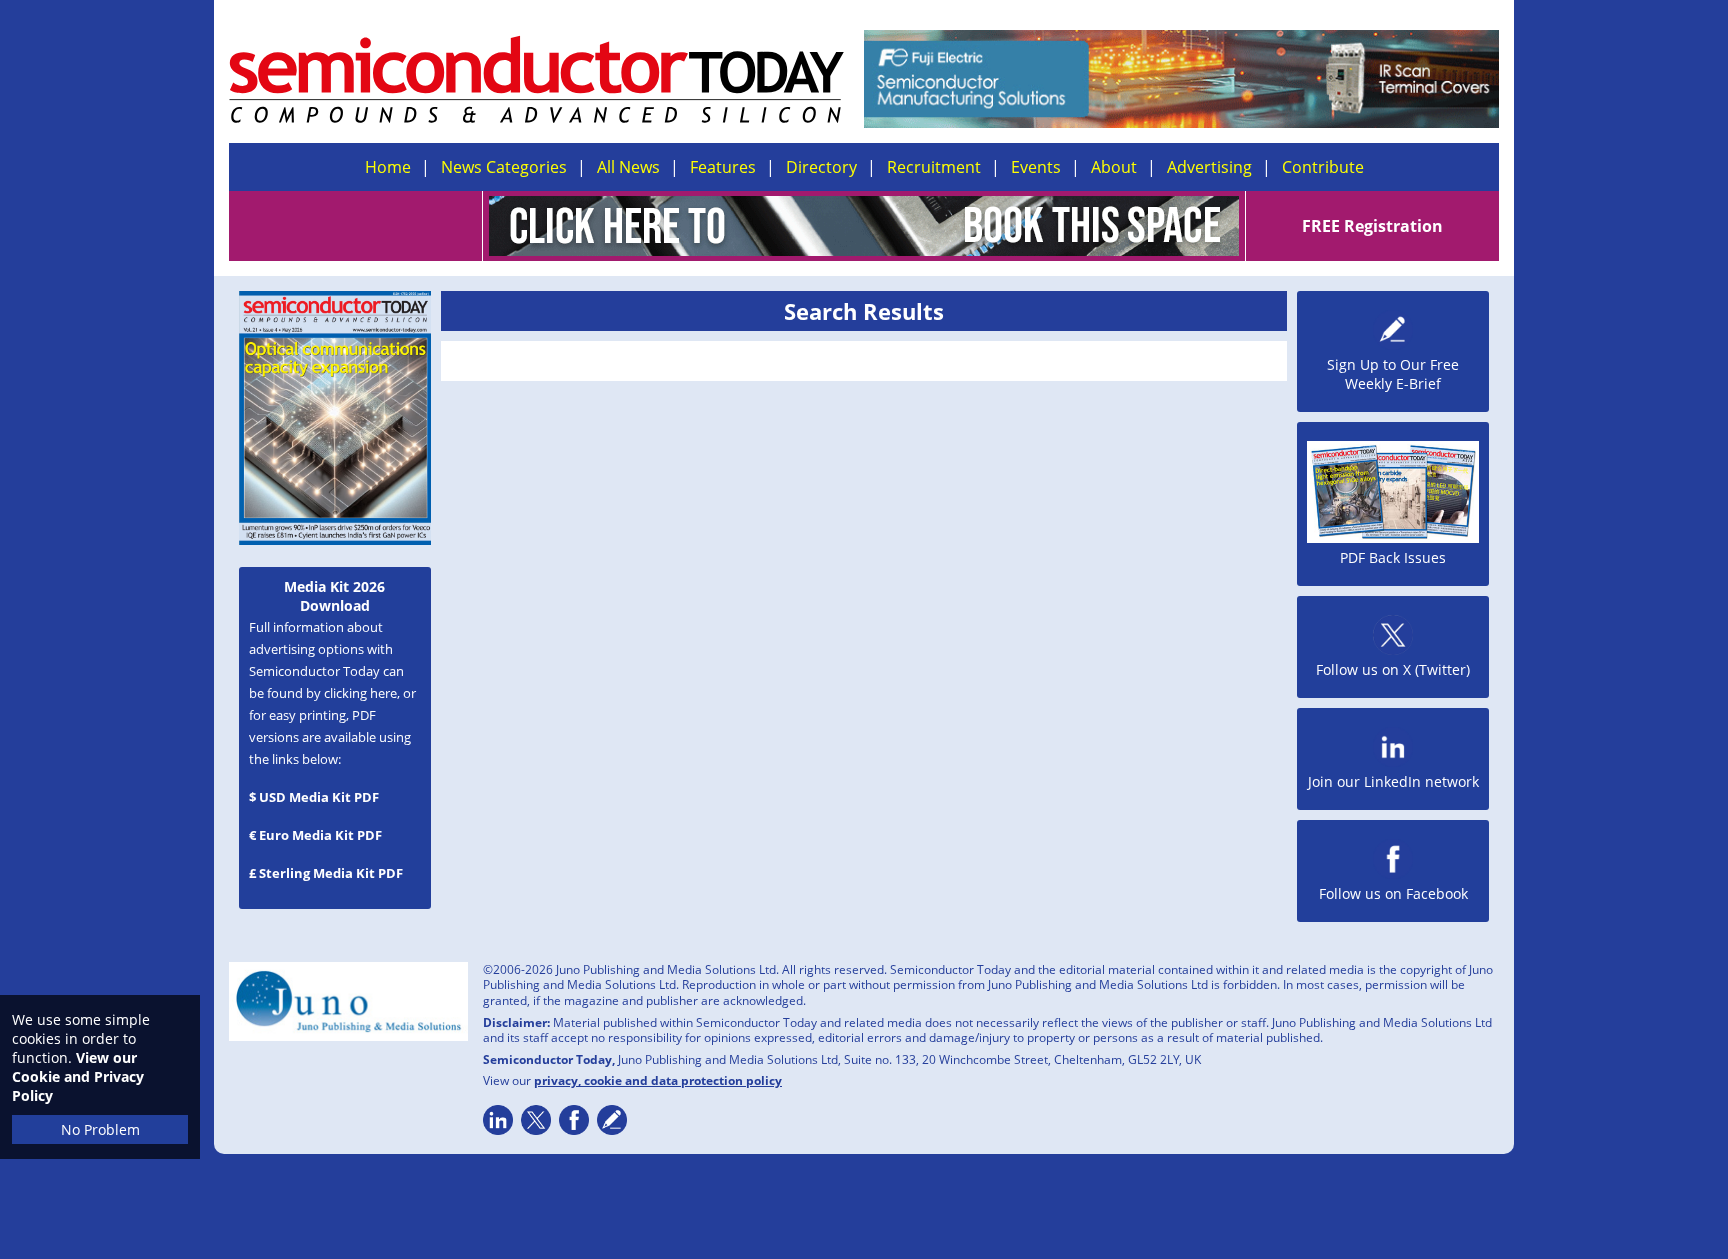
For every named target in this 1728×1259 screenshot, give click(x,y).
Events (1036, 167)
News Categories (504, 167)
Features (723, 167)
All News (628, 167)
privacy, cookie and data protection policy (658, 1080)
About (1114, 167)
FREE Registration (1372, 226)
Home (388, 167)
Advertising (1209, 167)
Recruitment (934, 167)
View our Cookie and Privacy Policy (78, 1076)
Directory (821, 167)
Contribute (1323, 167)
